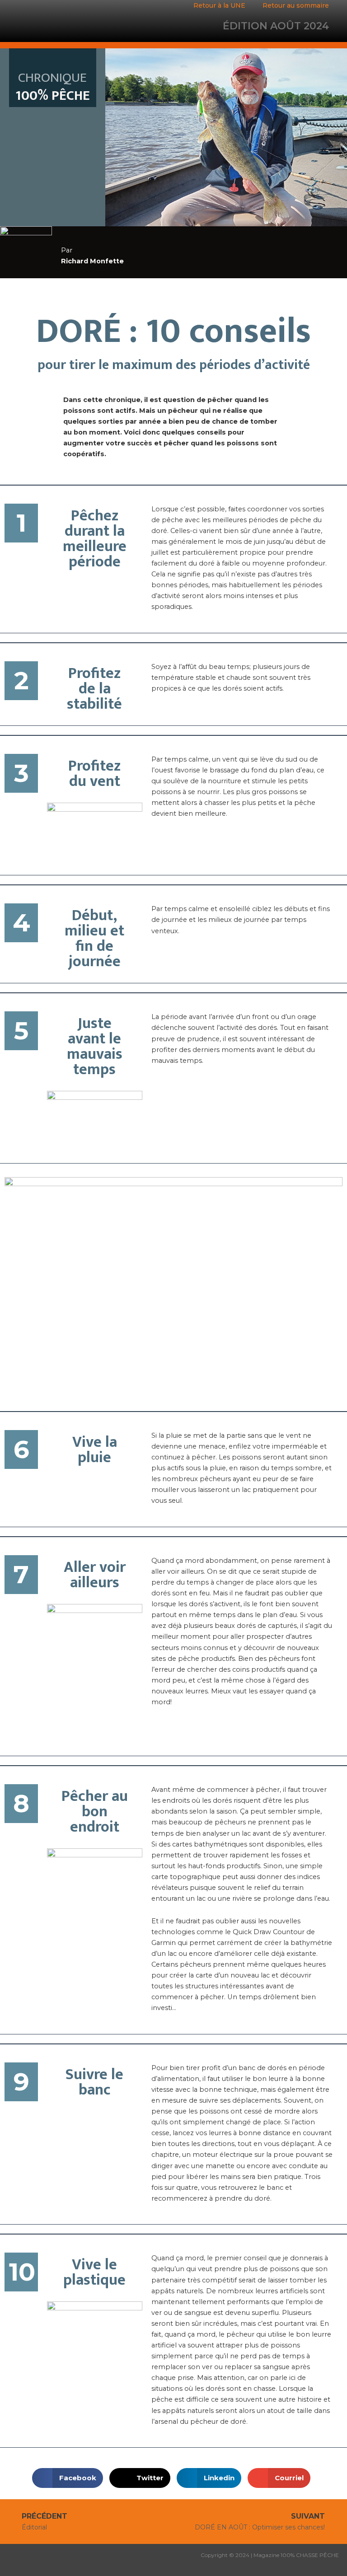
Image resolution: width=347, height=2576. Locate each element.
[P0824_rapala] (173, 1282)
